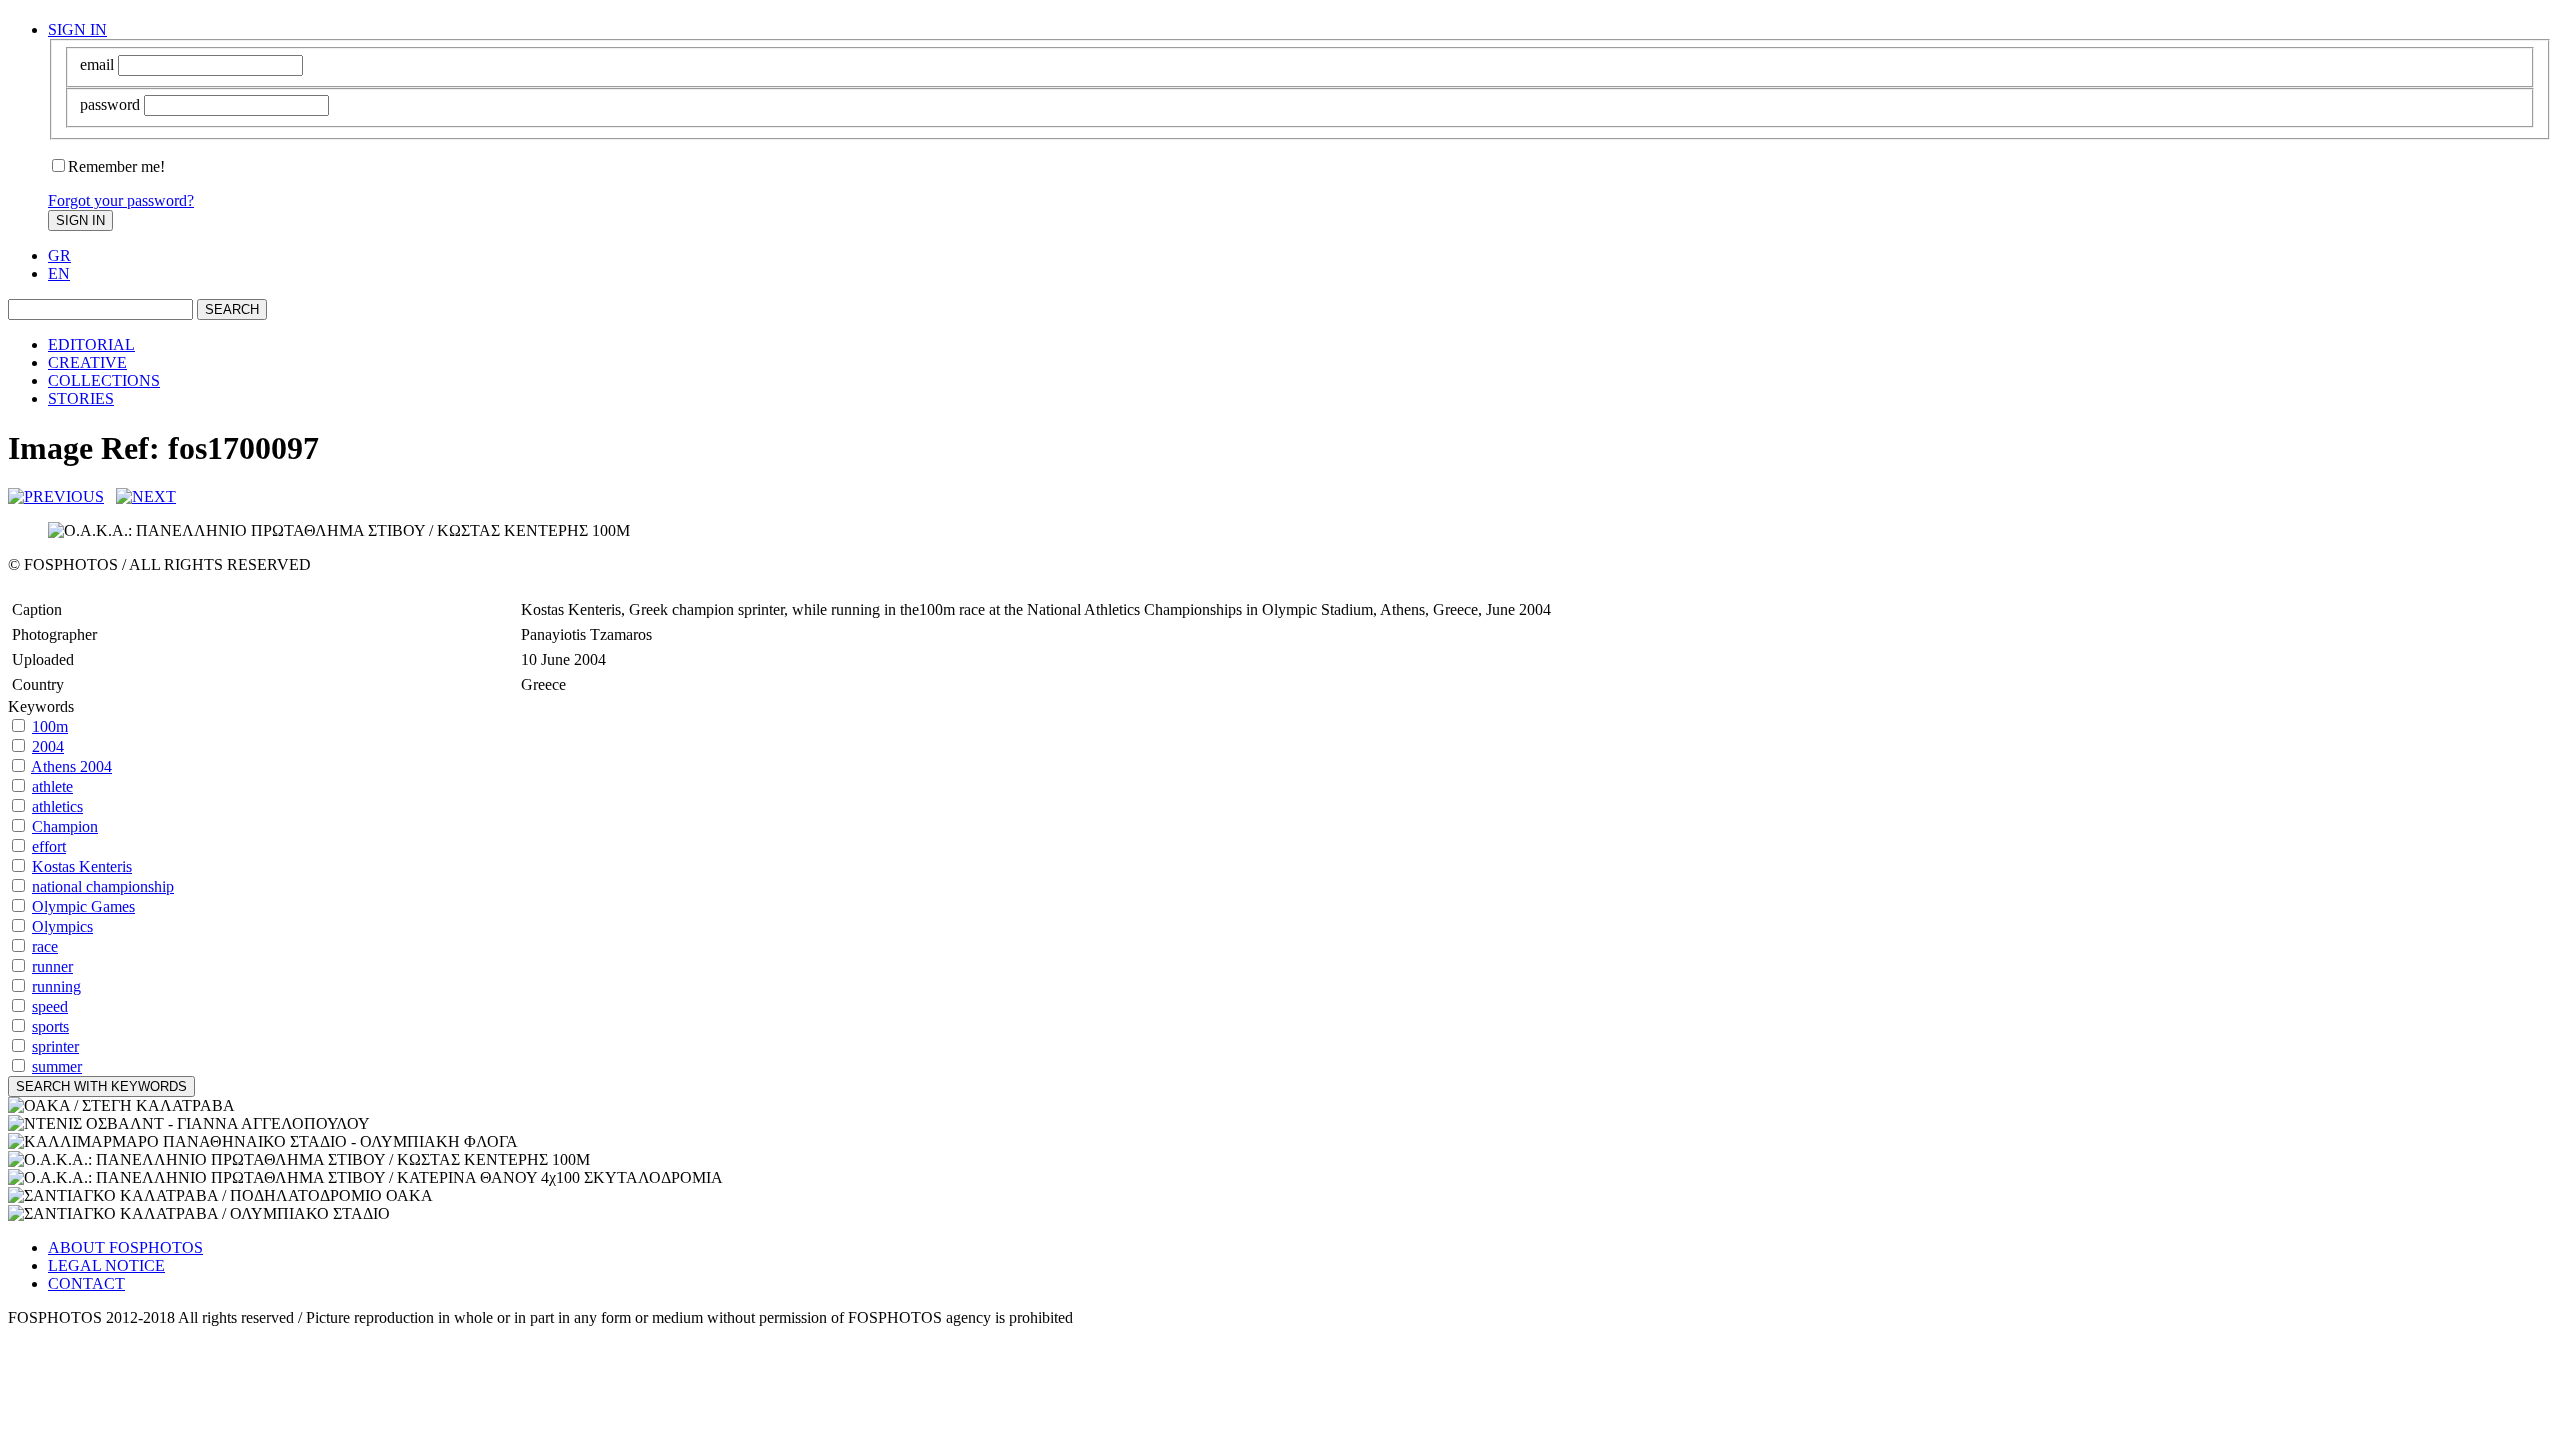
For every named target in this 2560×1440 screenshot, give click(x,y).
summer (57, 1066)
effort (49, 846)
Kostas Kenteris (82, 866)
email (97, 64)
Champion (65, 826)
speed (50, 1006)
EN (59, 273)
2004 (48, 746)
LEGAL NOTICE (106, 1265)
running (56, 986)
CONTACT (86, 1283)
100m (50, 726)
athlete (52, 786)
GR (59, 255)
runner (52, 966)
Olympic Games (83, 906)
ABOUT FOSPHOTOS (125, 1247)
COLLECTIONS (104, 380)
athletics (57, 806)
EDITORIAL (91, 344)
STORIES (81, 398)
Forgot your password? (121, 200)
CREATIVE (87, 362)
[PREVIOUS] (56, 496)
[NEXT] (146, 496)
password (110, 104)
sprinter (55, 1046)
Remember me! (116, 166)
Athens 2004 (71, 766)
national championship (103, 886)
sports (50, 1026)
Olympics (62, 926)
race (45, 946)
